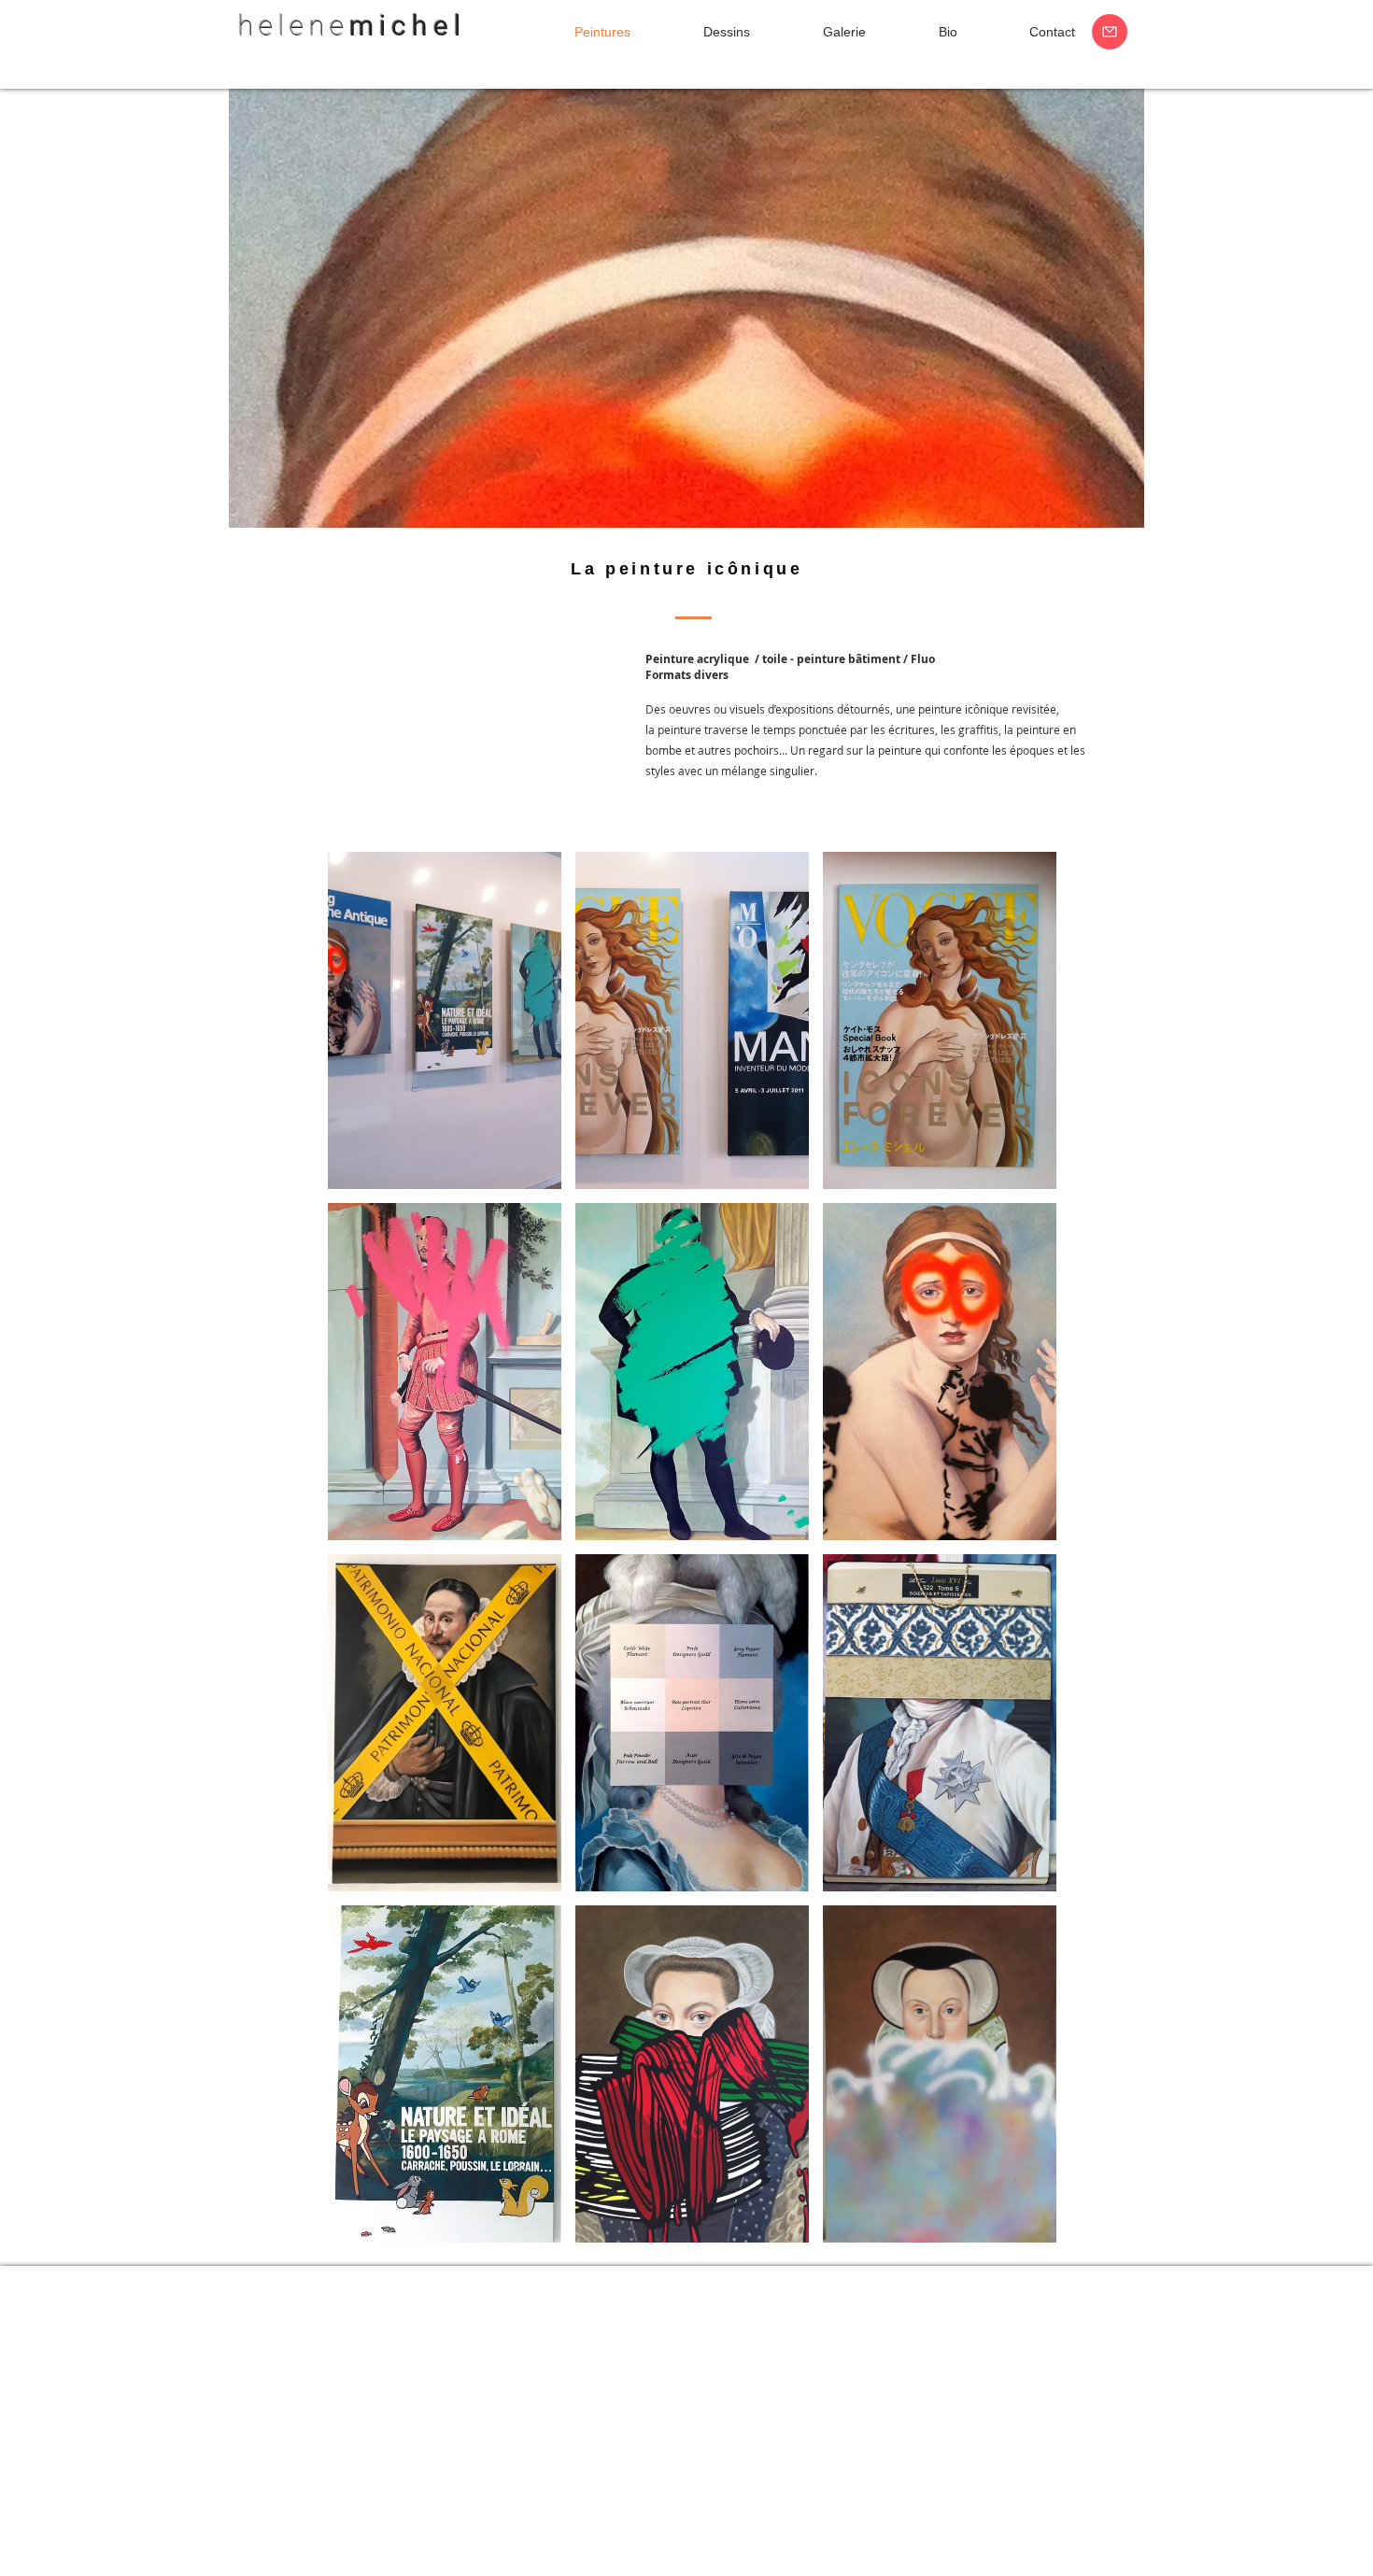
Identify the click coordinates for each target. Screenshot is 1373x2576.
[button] (445, 1020)
